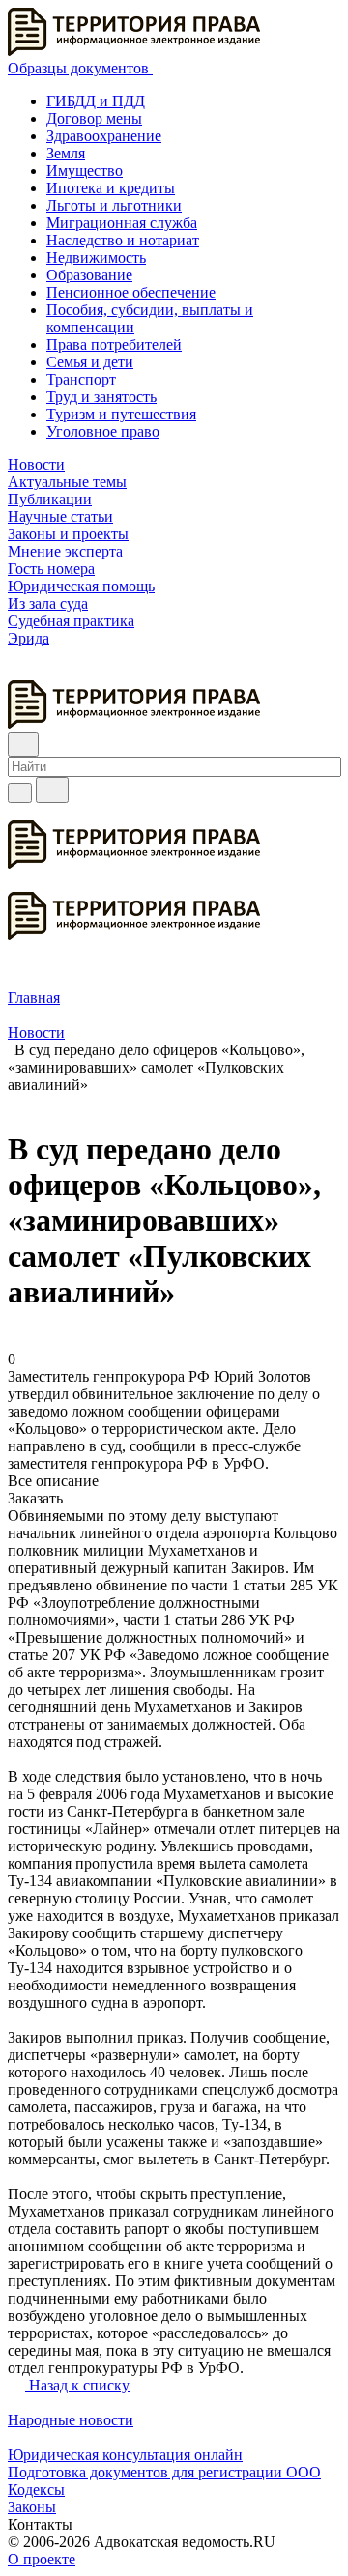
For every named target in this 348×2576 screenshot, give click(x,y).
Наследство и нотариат (123, 240)
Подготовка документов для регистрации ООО (164, 2472)
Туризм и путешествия (121, 414)
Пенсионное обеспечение (131, 292)
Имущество (85, 171)
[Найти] (52, 790)
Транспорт (81, 379)
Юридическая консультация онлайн (125, 2455)
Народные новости (71, 2420)
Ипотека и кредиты (111, 188)
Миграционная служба (122, 223)
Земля (66, 153)
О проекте (42, 2559)
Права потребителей (114, 344)
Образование (89, 275)
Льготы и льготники (114, 205)
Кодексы (36, 2490)
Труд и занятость (101, 397)
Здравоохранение (104, 136)
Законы (32, 2507)
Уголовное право (103, 431)
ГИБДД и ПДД (96, 101)
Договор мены (94, 118)
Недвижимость (96, 258)
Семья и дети (90, 362)
